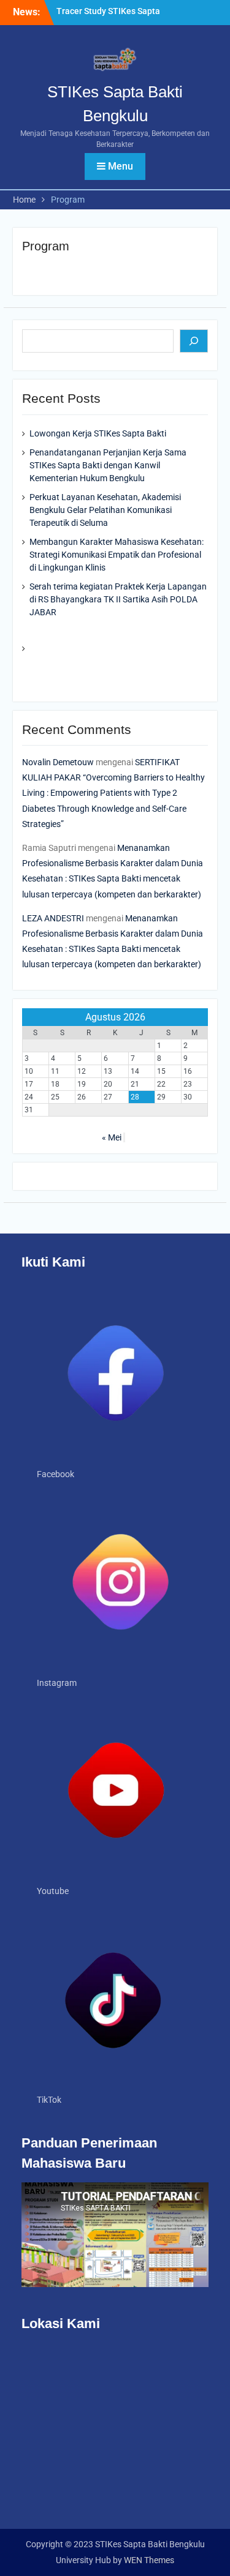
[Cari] (194, 341)
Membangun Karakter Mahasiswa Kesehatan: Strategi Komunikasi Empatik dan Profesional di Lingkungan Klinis (117, 555)
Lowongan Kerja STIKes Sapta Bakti (98, 433)
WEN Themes (149, 2560)
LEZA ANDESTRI (53, 918)
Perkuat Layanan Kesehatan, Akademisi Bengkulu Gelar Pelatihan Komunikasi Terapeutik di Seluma (105, 510)
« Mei (112, 1137)
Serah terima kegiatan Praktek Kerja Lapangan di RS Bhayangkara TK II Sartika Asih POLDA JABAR (118, 599)
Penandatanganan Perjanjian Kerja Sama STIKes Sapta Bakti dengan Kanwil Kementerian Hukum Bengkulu (108, 465)
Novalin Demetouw (58, 762)
